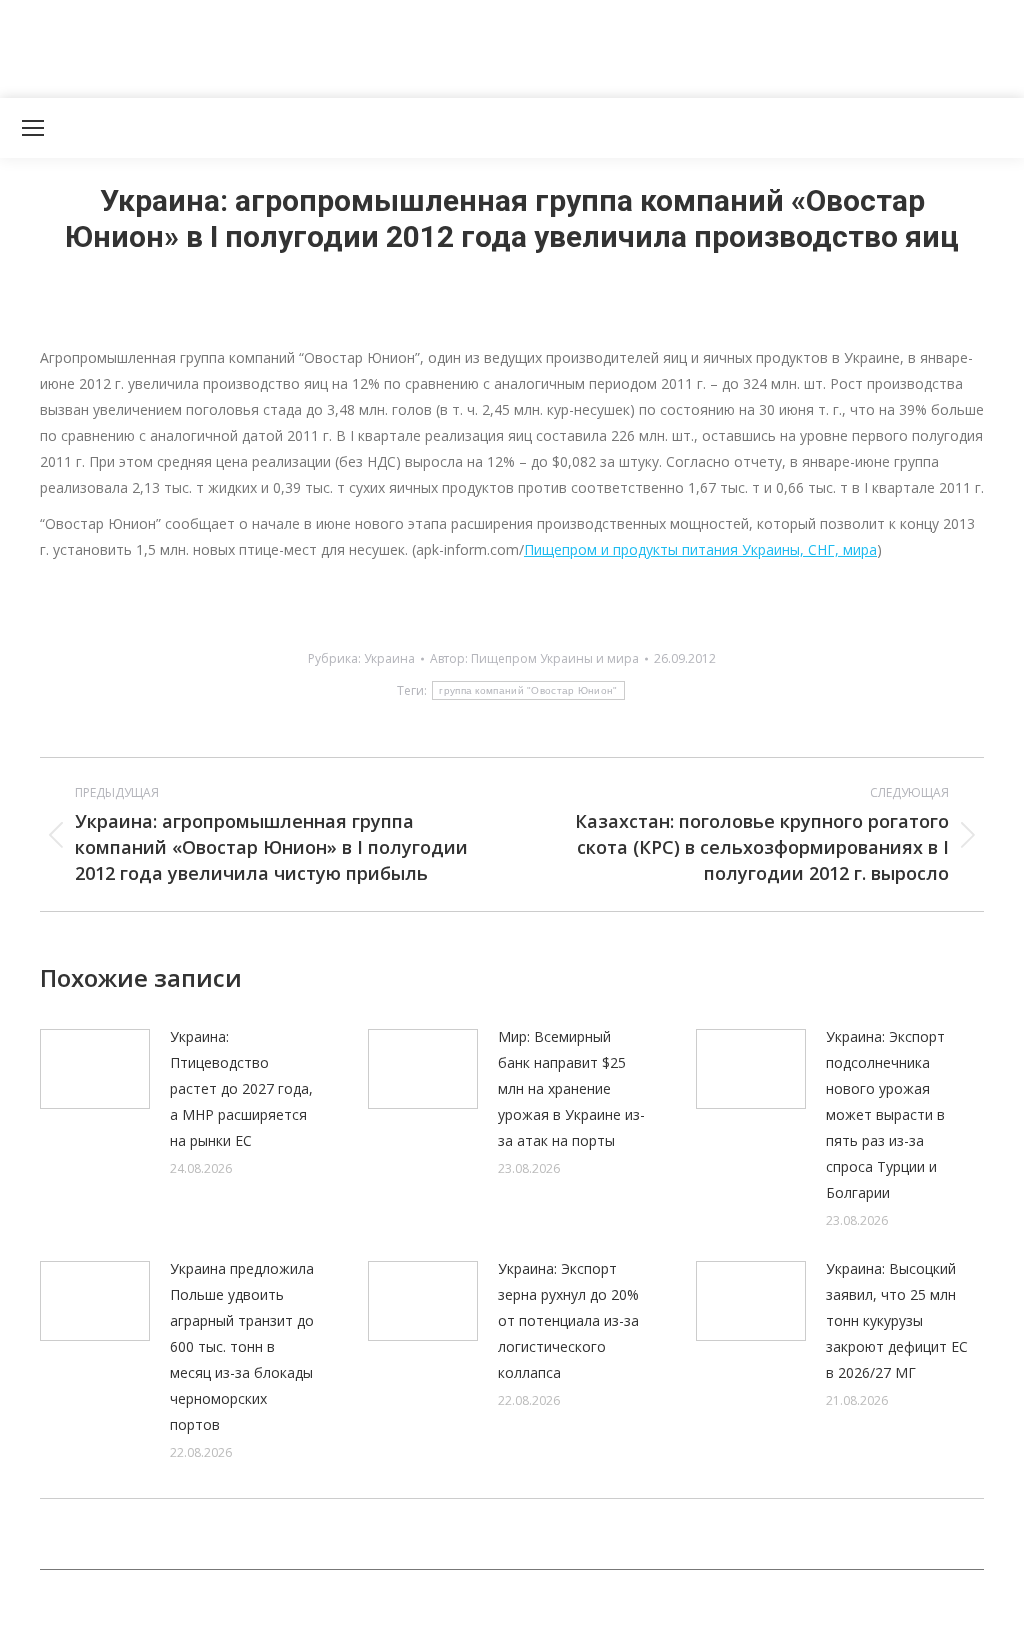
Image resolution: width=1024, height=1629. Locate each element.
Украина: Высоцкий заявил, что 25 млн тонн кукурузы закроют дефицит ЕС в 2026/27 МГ (897, 1320)
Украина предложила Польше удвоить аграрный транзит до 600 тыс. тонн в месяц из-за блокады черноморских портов (242, 1346)
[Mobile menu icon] (33, 128)
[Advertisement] (364, 45)
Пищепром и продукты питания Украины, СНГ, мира (700, 549)
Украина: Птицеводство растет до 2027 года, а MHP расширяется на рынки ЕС (241, 1088)
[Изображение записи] (95, 1069)
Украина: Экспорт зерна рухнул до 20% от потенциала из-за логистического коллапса (568, 1320)
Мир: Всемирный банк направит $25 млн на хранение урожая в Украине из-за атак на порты (571, 1088)
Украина (389, 658)
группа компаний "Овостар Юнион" (528, 690)
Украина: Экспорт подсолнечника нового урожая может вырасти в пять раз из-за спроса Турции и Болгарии (885, 1114)
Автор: (534, 658)
